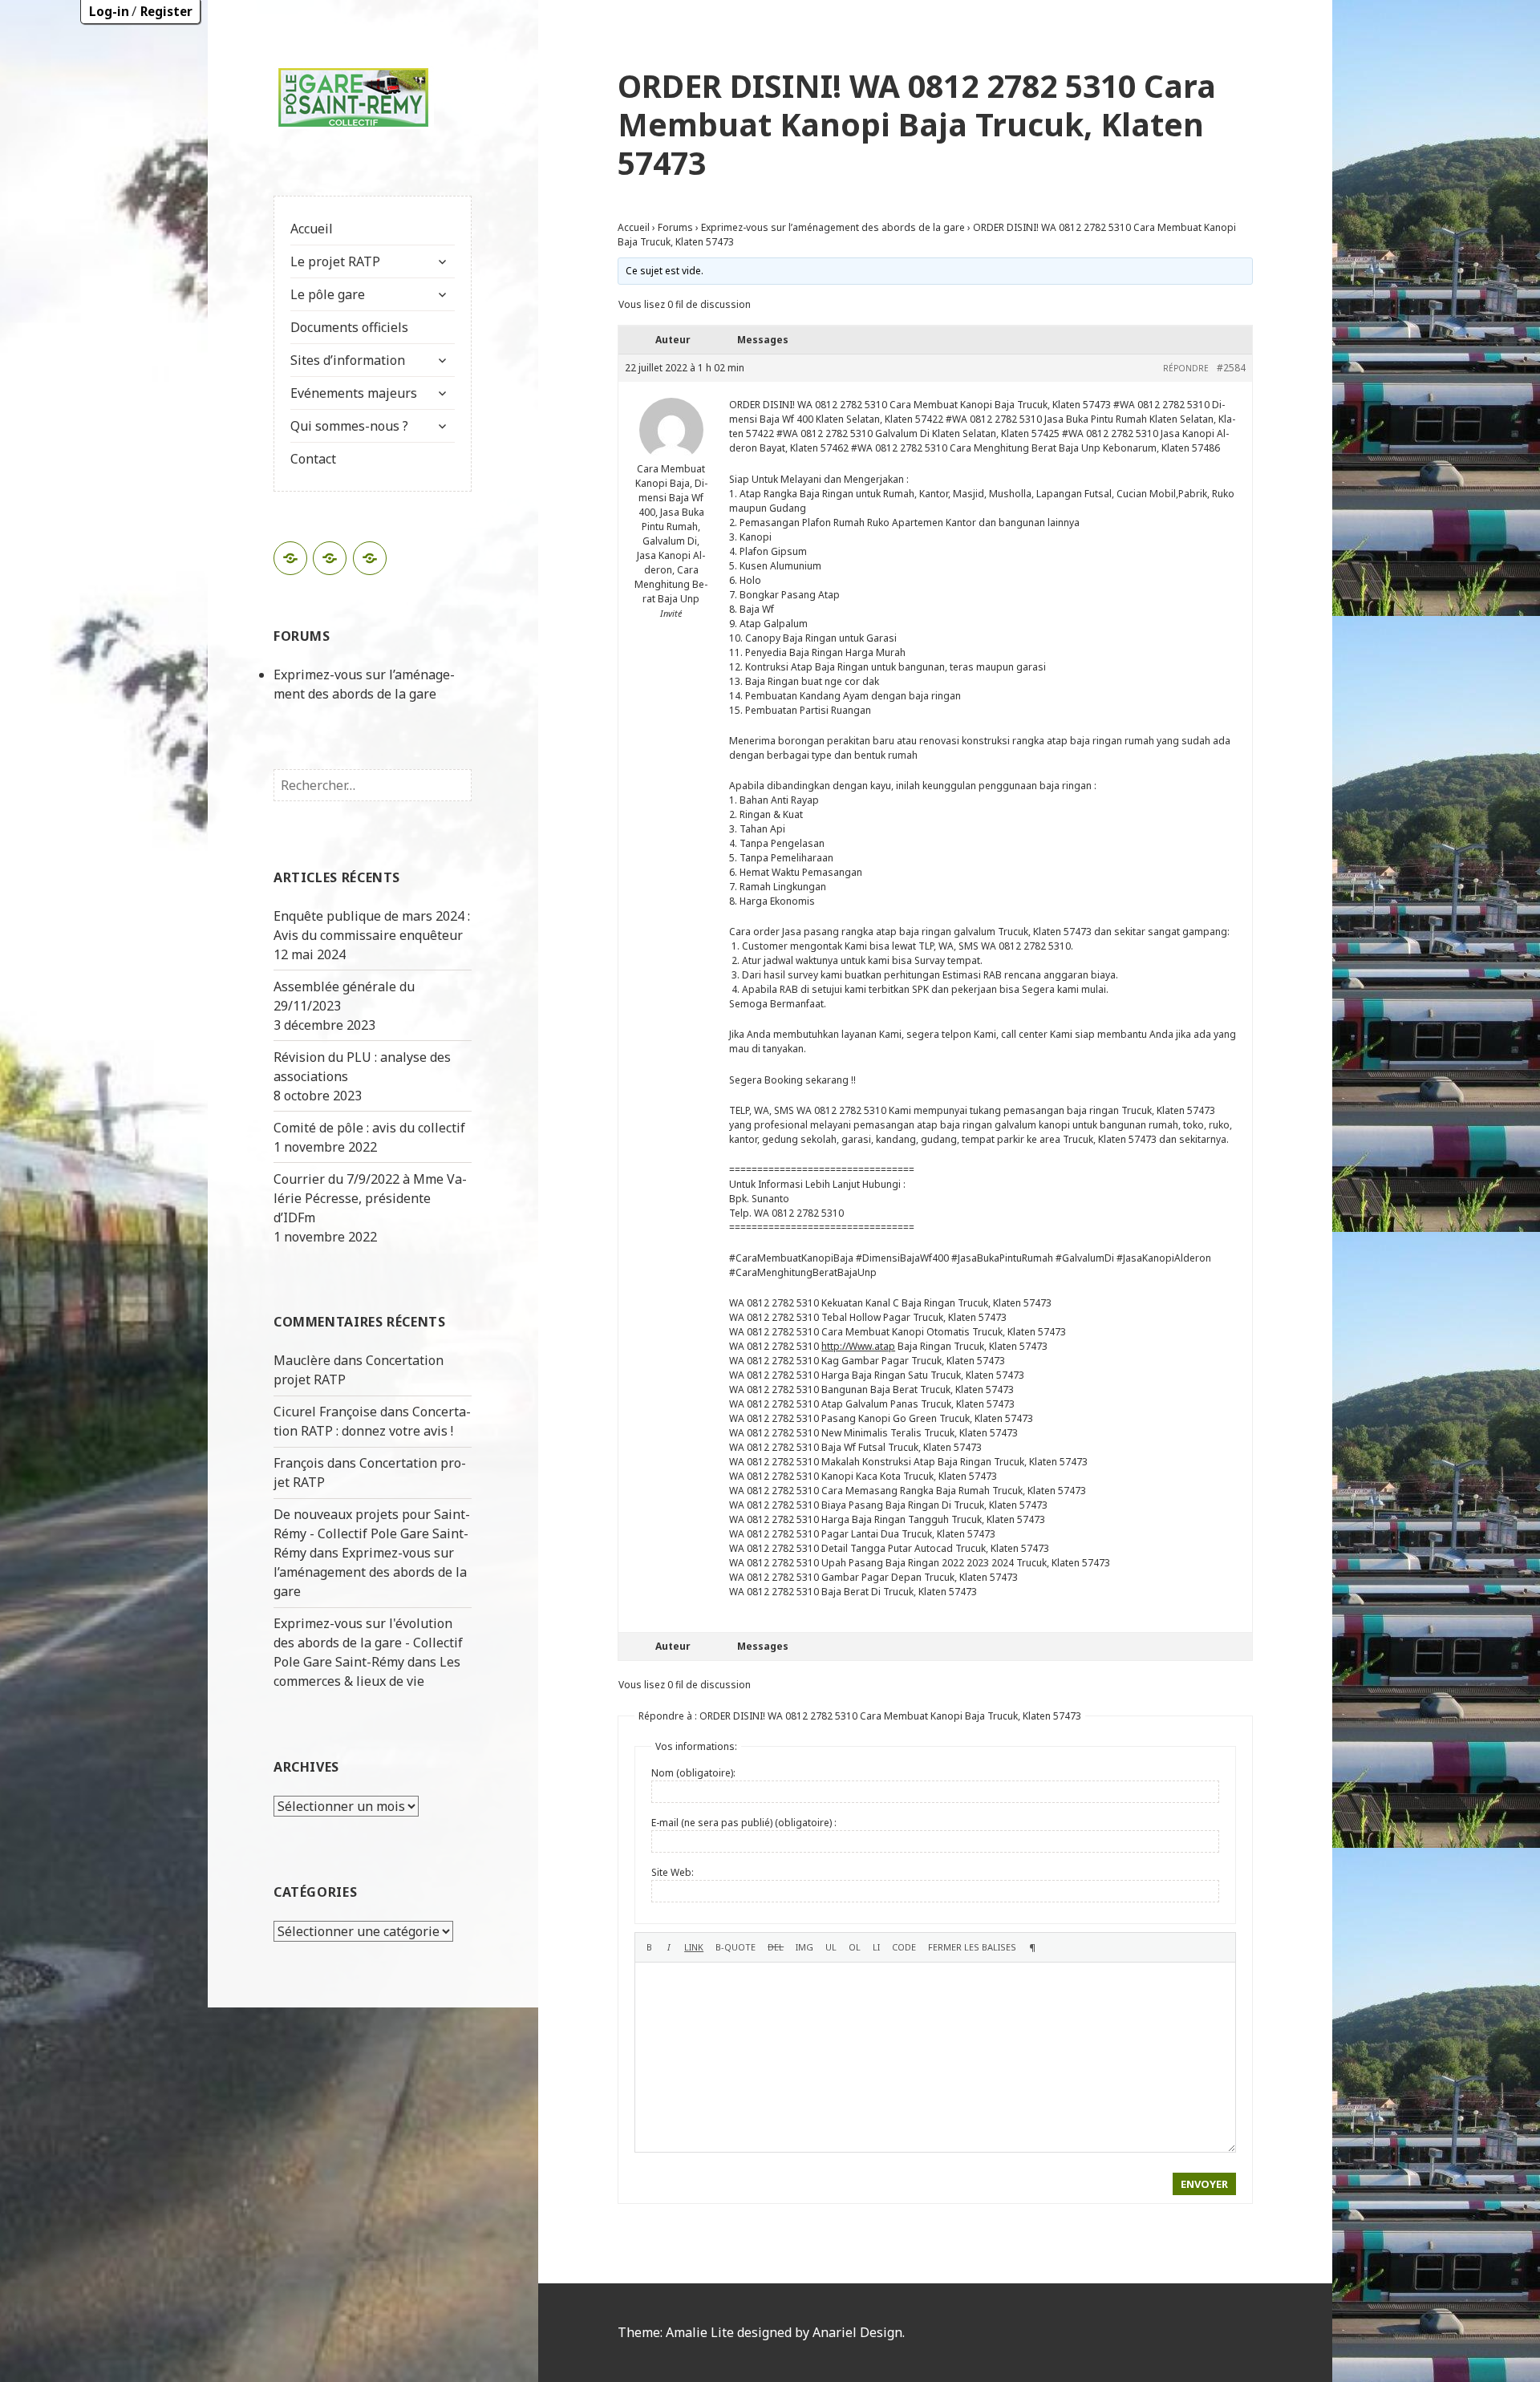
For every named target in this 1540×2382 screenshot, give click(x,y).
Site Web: (673, 1872)
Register (166, 11)
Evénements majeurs (354, 393)
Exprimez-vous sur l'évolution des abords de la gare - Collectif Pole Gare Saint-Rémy (368, 1643)
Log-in (109, 11)
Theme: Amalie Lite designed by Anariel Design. (761, 2332)
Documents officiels (349, 327)
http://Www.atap (858, 1346)
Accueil (312, 229)
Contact (313, 459)
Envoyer (1204, 2184)
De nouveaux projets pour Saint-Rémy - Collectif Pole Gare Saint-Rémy (372, 1533)
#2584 (1231, 368)
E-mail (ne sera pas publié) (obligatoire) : (744, 1823)
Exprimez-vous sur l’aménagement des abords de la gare (370, 1572)
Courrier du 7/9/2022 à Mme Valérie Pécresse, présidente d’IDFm (370, 1198)
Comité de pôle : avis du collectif (369, 1128)
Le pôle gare (328, 294)
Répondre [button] (1186, 368)
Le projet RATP (335, 261)
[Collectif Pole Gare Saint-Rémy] (354, 96)
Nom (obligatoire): (693, 1773)
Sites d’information (348, 360)
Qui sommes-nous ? (349, 426)
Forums (675, 227)
